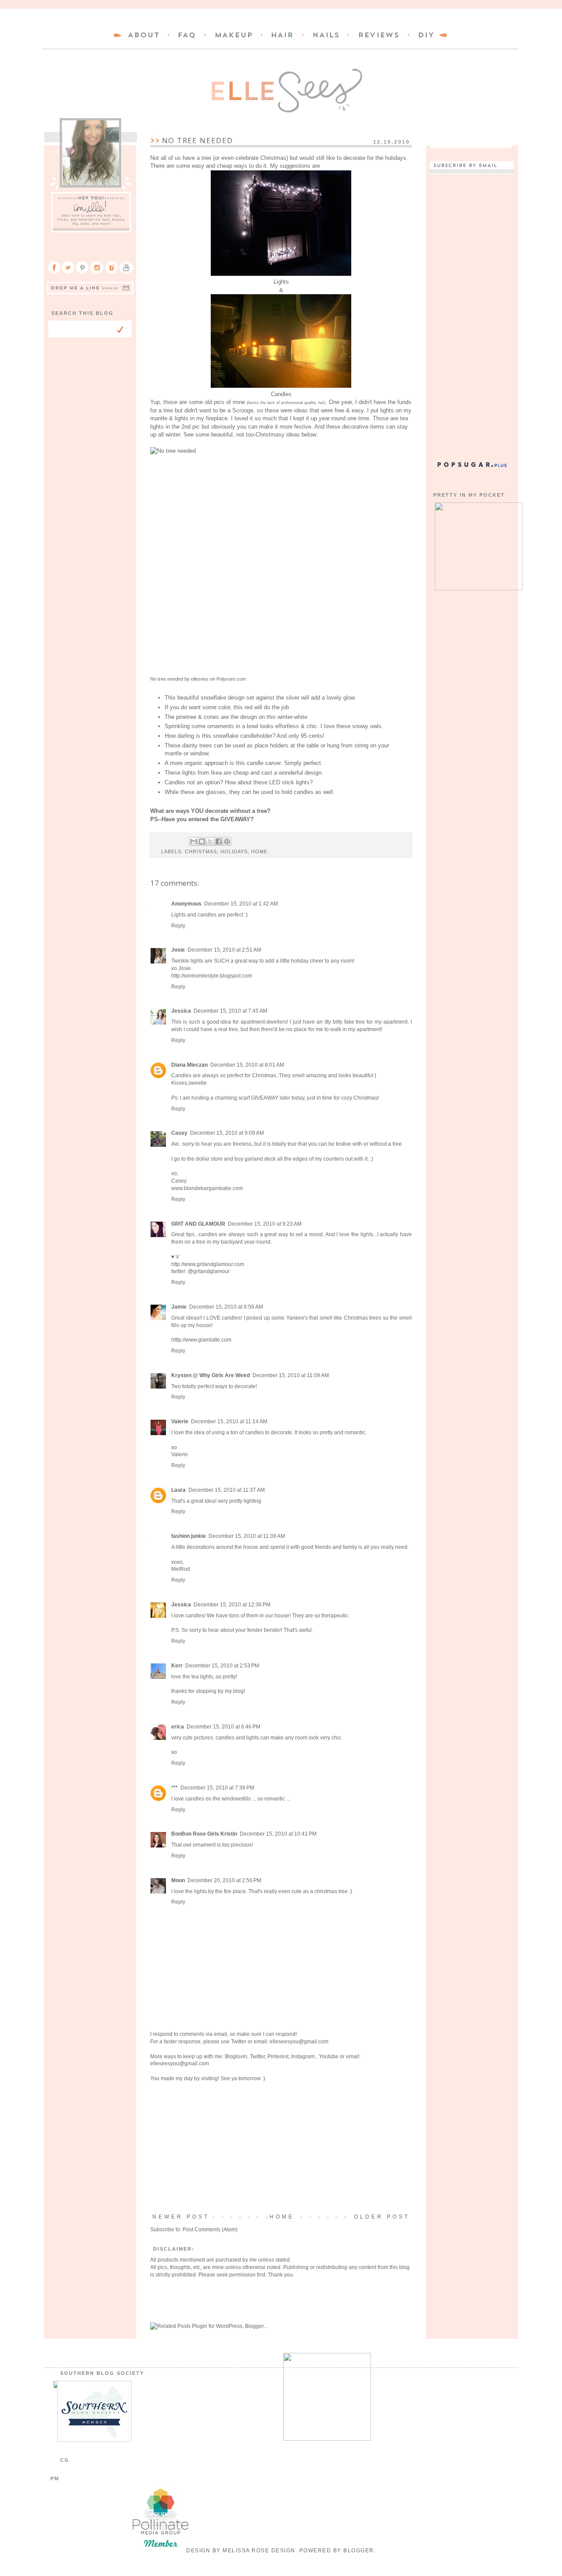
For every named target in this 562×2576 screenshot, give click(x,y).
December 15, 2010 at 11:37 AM (227, 1490)
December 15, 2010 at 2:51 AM (224, 950)
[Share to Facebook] (219, 841)
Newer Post (181, 2217)
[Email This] (194, 841)
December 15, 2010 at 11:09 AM (291, 1375)
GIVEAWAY (235, 819)
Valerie (180, 1421)
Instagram (304, 2056)
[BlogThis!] (202, 841)
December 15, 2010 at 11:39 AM (247, 1536)
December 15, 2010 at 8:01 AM (247, 1065)
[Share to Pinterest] (227, 841)
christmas (201, 851)
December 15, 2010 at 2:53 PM (222, 1666)
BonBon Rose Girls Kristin (204, 1834)
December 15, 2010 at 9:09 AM (227, 1133)
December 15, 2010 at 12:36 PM (232, 1605)
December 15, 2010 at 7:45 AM (231, 1011)
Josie (178, 950)
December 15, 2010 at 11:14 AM (229, 1421)
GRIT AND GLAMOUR (198, 1224)
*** (175, 1788)
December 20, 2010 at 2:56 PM (224, 1880)
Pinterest (278, 2056)
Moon (178, 1880)
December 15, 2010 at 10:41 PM (278, 1834)
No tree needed (167, 679)
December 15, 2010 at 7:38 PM (217, 1788)
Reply (178, 926)
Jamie (179, 1307)
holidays (234, 851)
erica (178, 1727)
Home (282, 2217)
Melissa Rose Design (259, 2551)
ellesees (200, 679)
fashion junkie (189, 1536)
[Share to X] (210, 841)
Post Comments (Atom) (210, 2230)
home (259, 851)
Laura (178, 1490)
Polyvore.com (231, 679)
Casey (179, 1133)
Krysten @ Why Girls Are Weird (211, 1375)
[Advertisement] (281, 2148)
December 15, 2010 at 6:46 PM (223, 1727)
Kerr (177, 1666)
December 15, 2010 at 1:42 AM (241, 904)
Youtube (329, 2056)
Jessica (181, 1011)
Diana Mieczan (189, 1065)
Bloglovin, (237, 2056)
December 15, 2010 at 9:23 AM (265, 1224)
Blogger (359, 2551)
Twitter (239, 2042)
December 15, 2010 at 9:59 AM (226, 1307)
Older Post (382, 2217)
